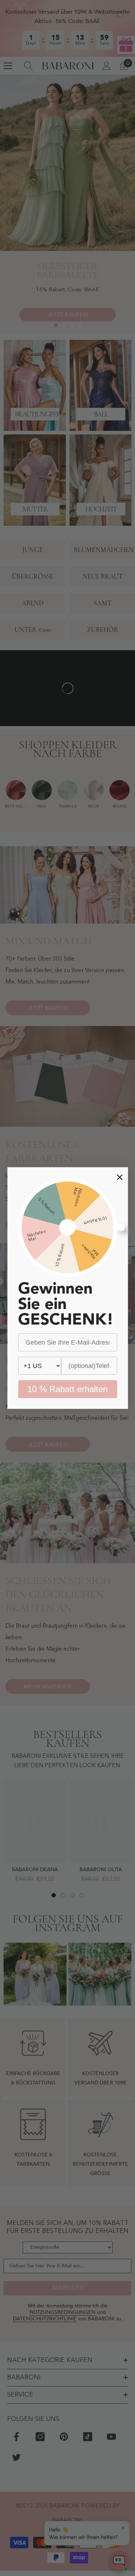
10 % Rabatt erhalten (67, 1389)
